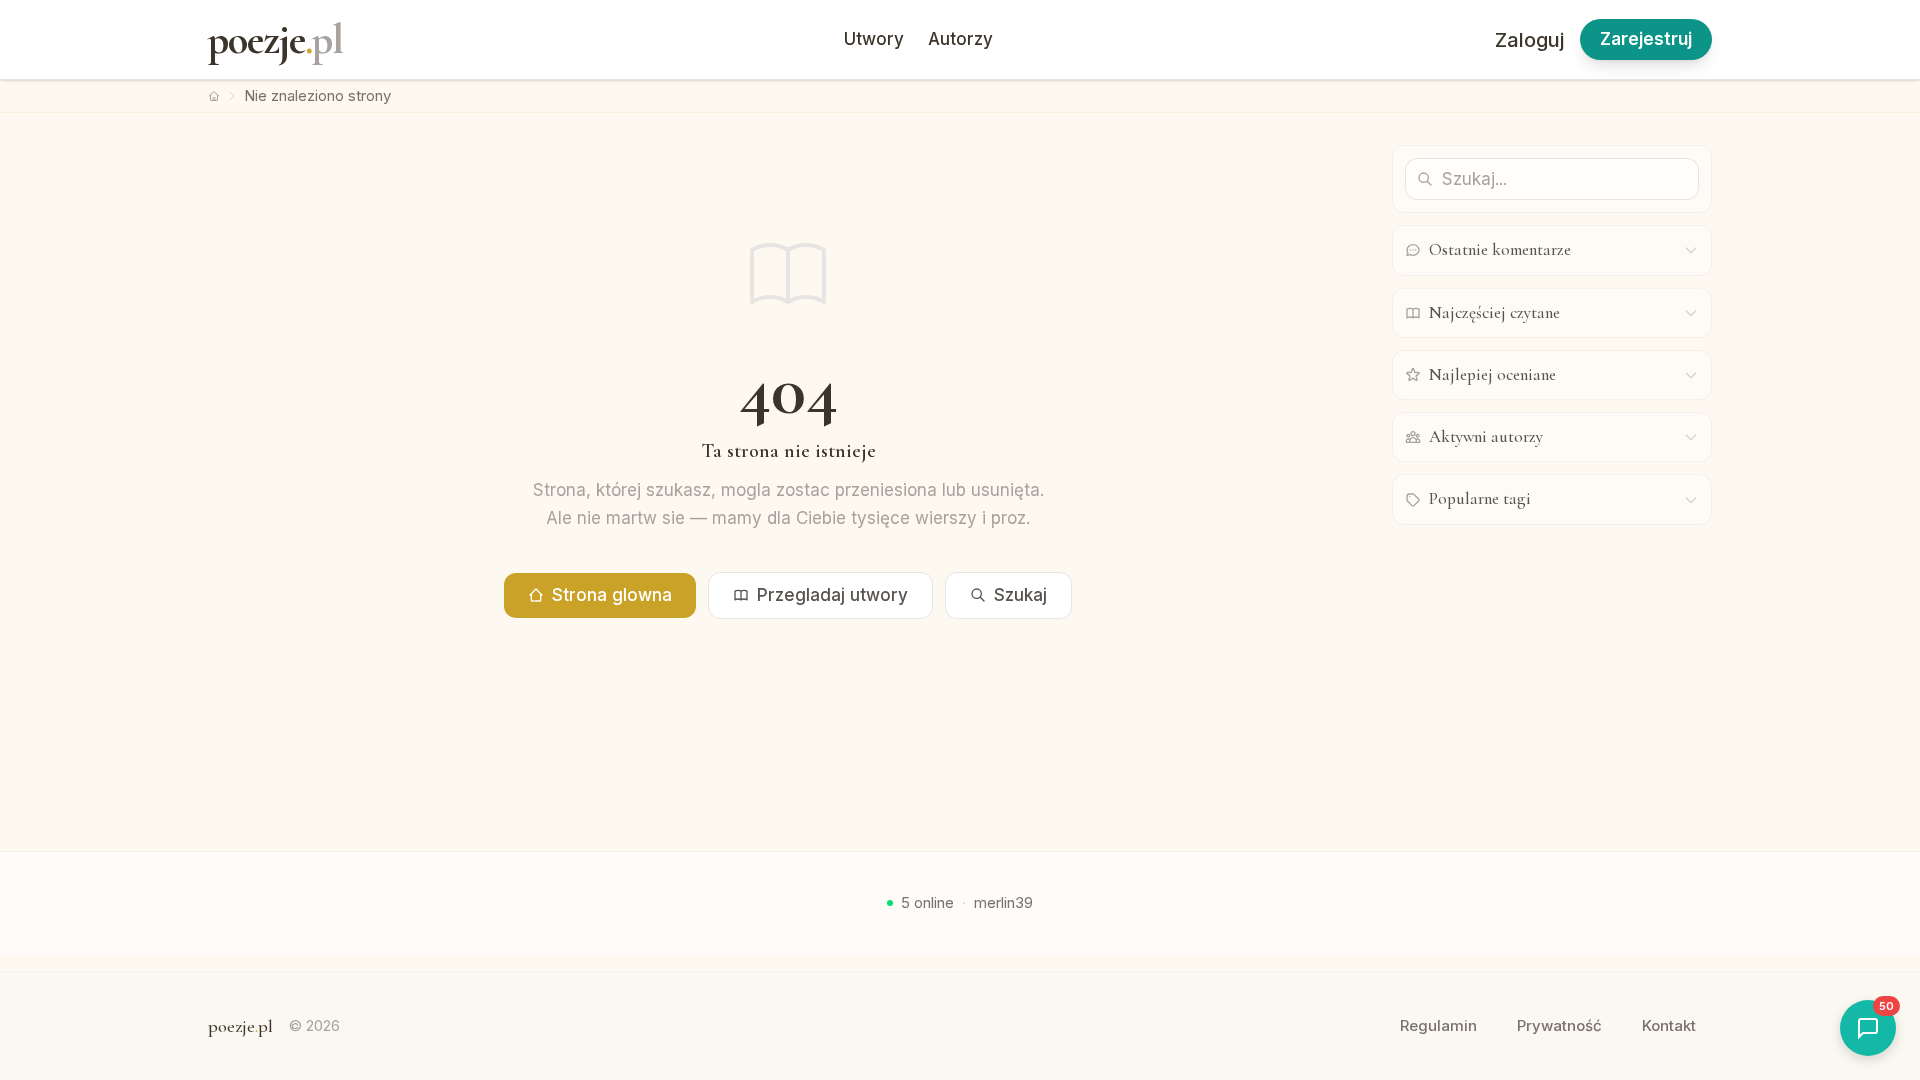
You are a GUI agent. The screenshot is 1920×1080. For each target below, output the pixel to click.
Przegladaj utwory (832, 595)
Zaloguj (1529, 40)
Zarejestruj (1646, 39)
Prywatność (1559, 1025)
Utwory (874, 39)
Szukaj (1020, 595)
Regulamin (1438, 1025)
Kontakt (1669, 1025)
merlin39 (1003, 902)
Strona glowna (612, 595)
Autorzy (960, 39)
